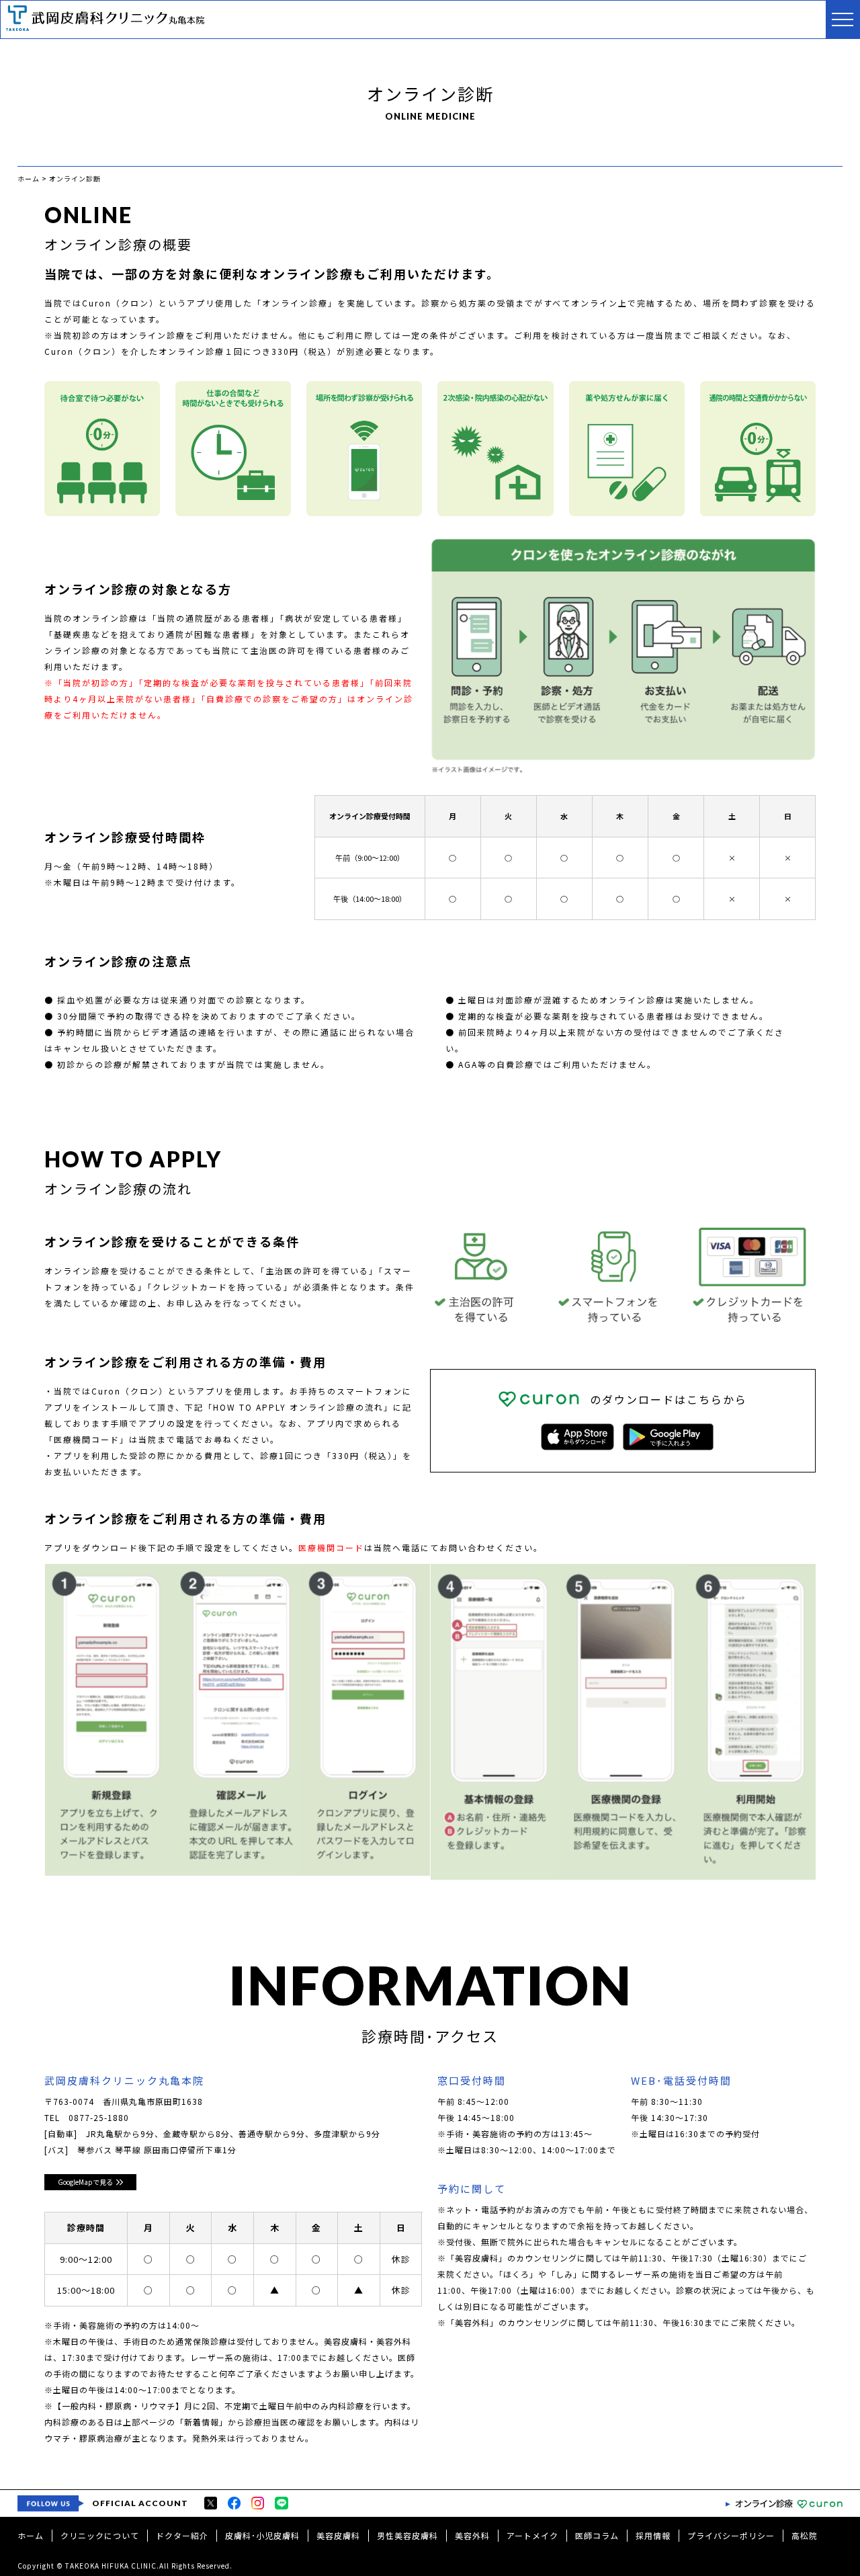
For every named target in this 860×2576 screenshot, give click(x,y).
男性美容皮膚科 (407, 2535)
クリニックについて (100, 2535)
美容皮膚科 (338, 2535)
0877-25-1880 (99, 2117)
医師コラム (597, 2535)
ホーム (31, 2535)
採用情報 (653, 2535)
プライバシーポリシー (731, 2535)
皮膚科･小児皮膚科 (262, 2535)
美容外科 (472, 2535)
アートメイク (532, 2535)
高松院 (805, 2535)
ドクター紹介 (182, 2535)
